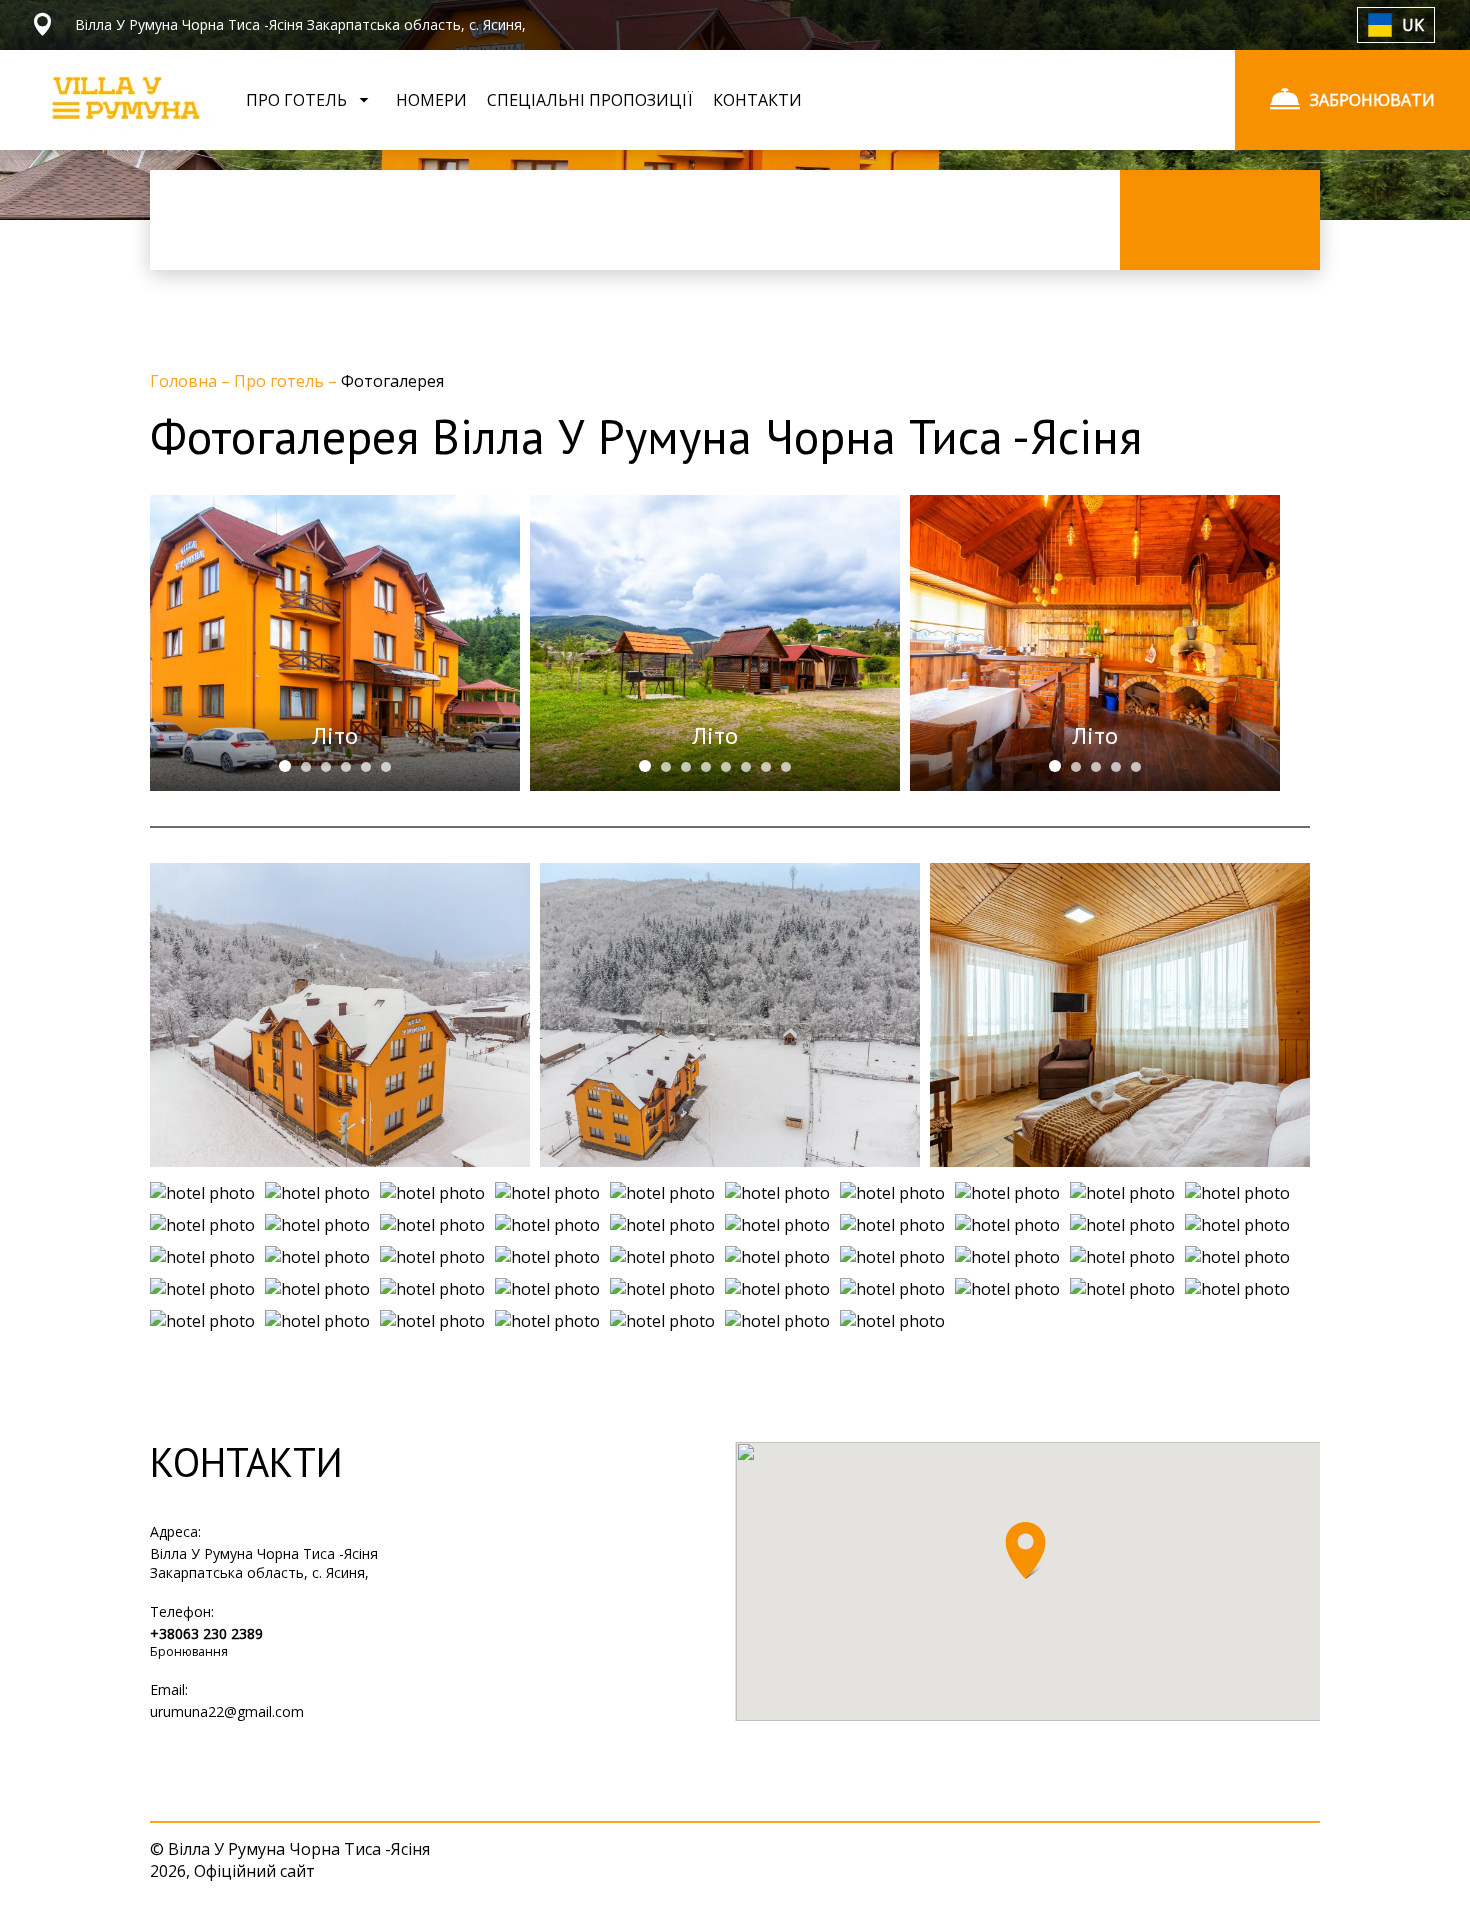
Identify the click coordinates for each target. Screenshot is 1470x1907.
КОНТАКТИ (757, 100)
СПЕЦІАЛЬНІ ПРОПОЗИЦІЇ (590, 100)
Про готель (281, 381)
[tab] (285, 766)
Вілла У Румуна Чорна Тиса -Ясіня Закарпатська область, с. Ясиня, (264, 1563)
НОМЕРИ (431, 100)
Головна (185, 381)
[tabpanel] (335, 643)
